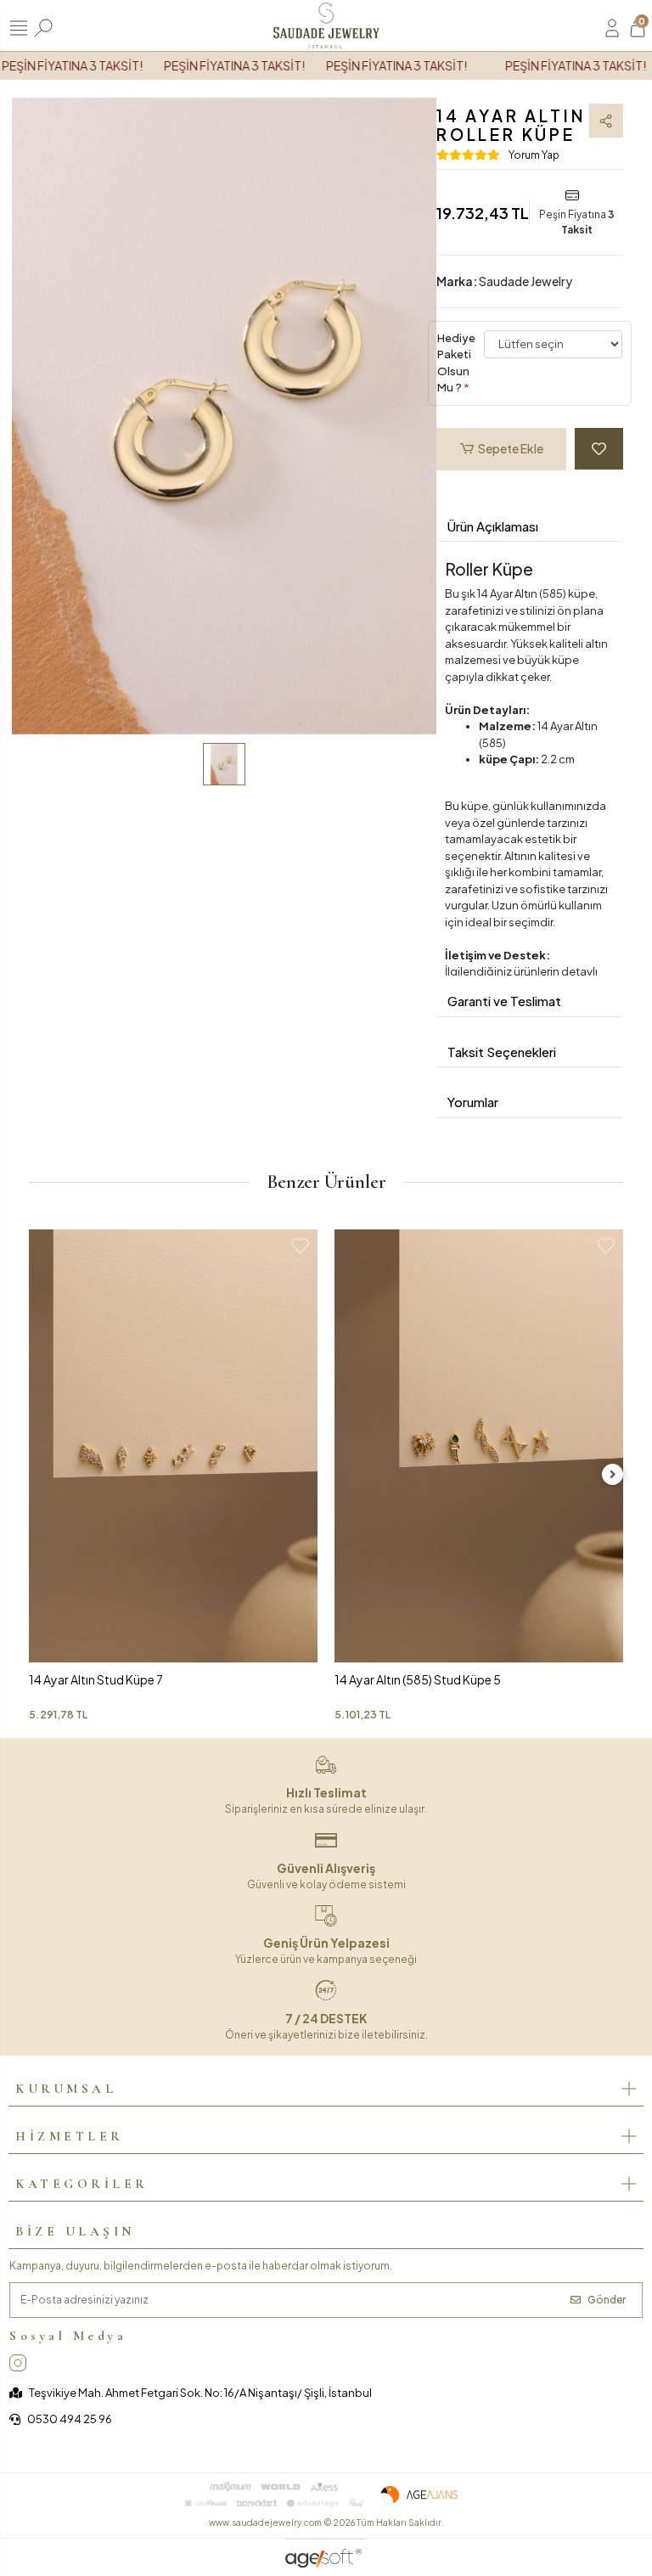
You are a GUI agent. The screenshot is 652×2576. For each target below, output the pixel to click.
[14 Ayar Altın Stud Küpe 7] (173, 1446)
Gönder (607, 2300)
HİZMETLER (70, 2136)
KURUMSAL (66, 2089)
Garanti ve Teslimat (504, 1001)
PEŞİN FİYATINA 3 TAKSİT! (217, 65)
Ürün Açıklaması (493, 526)
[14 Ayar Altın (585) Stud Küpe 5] (479, 1446)
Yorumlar (473, 1102)
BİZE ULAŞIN (75, 2231)
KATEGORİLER (82, 2184)
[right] (613, 1474)
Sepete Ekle (511, 448)
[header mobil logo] (326, 24)
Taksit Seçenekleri (502, 1052)
